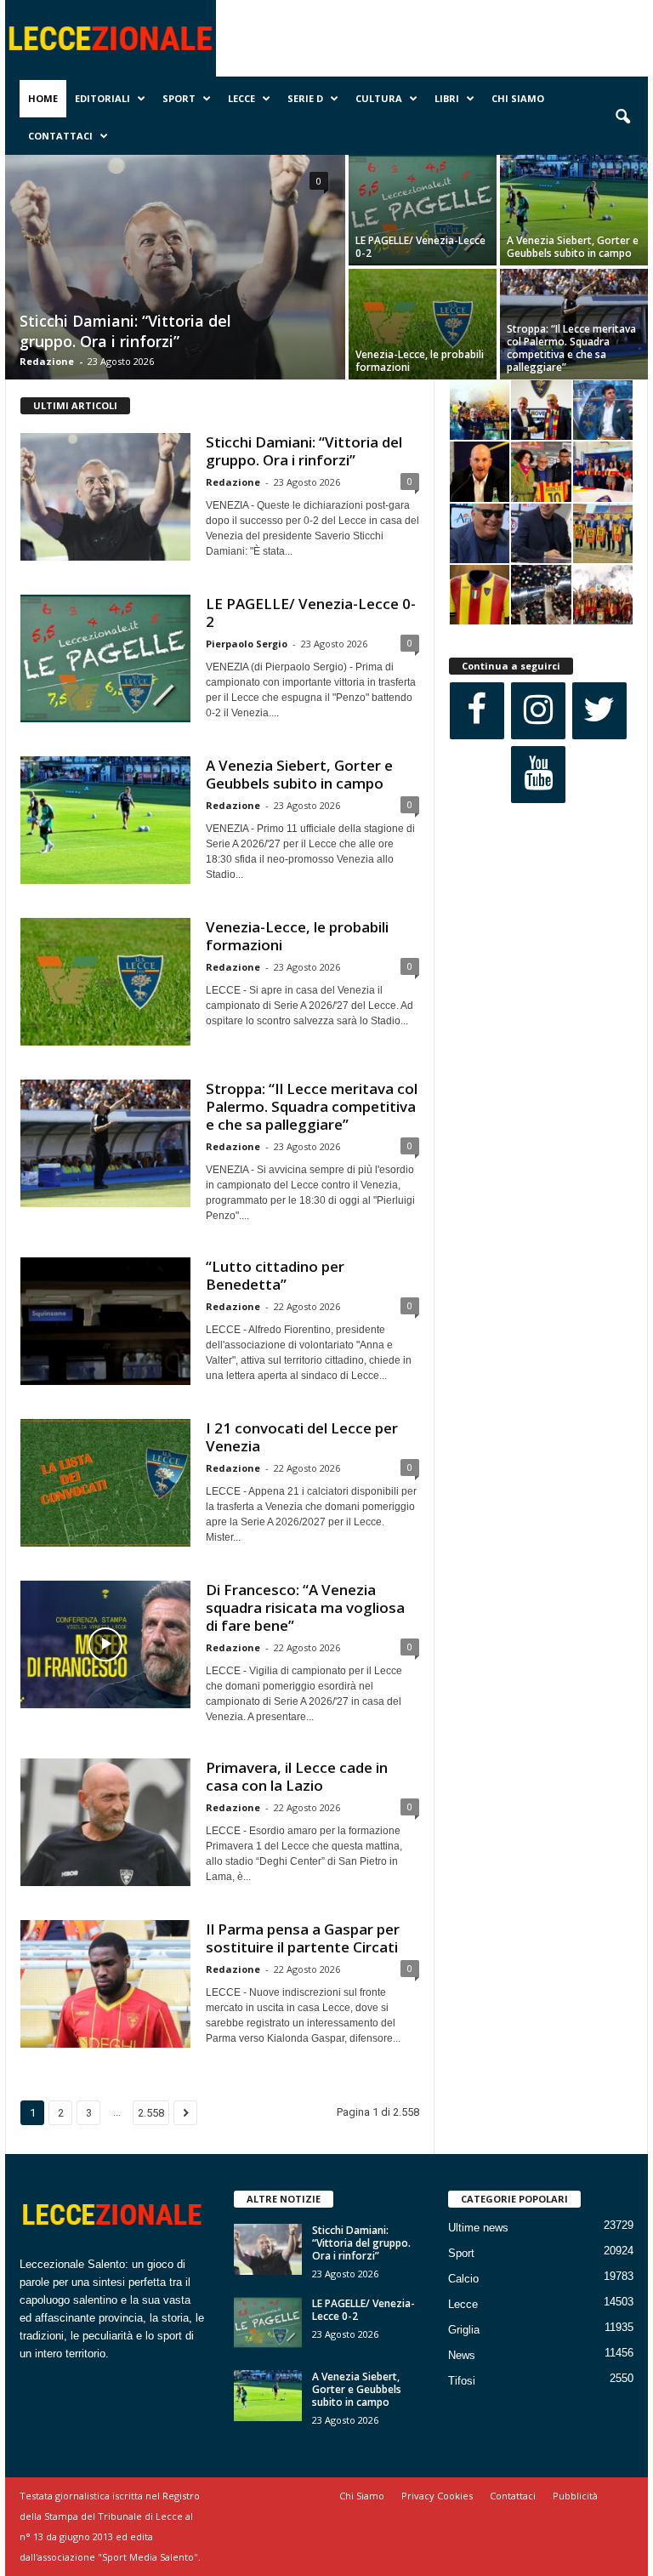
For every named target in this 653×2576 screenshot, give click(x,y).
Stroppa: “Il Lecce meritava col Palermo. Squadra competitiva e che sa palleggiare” (571, 348)
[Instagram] (538, 711)
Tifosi (462, 2381)
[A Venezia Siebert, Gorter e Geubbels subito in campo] (574, 210)
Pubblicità (575, 2496)
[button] (622, 117)
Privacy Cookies (437, 2496)
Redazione (47, 361)
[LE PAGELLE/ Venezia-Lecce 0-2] (423, 210)
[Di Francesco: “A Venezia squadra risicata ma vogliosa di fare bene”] (105, 1644)
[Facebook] (477, 711)
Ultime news (478, 2228)
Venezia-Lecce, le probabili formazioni (420, 361)
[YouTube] (538, 775)
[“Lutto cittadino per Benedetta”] (105, 1321)
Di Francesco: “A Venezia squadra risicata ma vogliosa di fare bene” (305, 1607)
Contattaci (60, 136)
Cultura (379, 98)
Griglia (464, 2330)
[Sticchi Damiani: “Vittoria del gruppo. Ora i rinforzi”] (175, 269)
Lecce (241, 98)
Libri (447, 98)
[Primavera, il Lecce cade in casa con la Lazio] (105, 1822)
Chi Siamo (518, 98)
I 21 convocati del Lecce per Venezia (302, 1437)
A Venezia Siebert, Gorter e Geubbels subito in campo (573, 247)
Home (43, 98)
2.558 (151, 2113)
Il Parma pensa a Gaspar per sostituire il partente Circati (303, 1938)
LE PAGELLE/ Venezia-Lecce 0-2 (420, 247)
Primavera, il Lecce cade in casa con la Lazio (297, 1776)
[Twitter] (599, 711)
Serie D (305, 98)
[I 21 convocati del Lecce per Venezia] (105, 1483)
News (462, 2355)
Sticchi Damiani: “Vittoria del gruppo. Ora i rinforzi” (125, 331)
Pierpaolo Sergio (247, 644)
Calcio (463, 2279)
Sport (179, 98)
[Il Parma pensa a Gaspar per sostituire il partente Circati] (105, 1984)
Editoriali (102, 98)
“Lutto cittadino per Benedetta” (275, 1275)
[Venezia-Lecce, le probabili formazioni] (423, 324)
